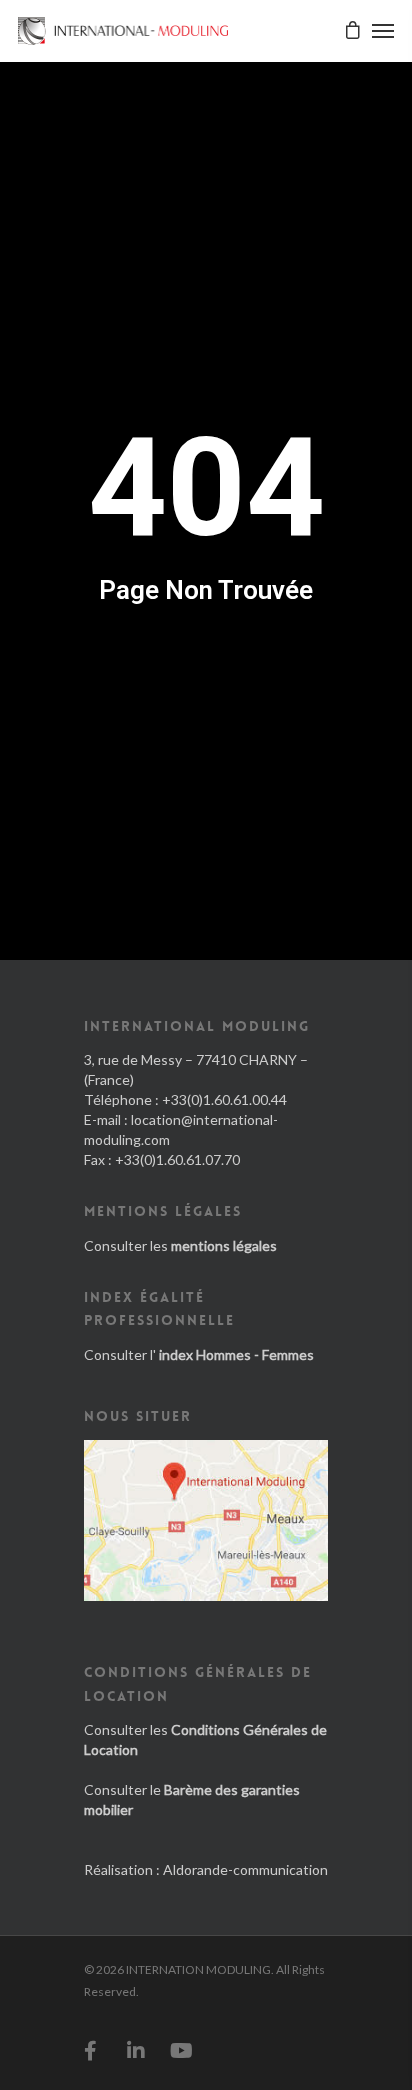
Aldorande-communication (245, 1869)
